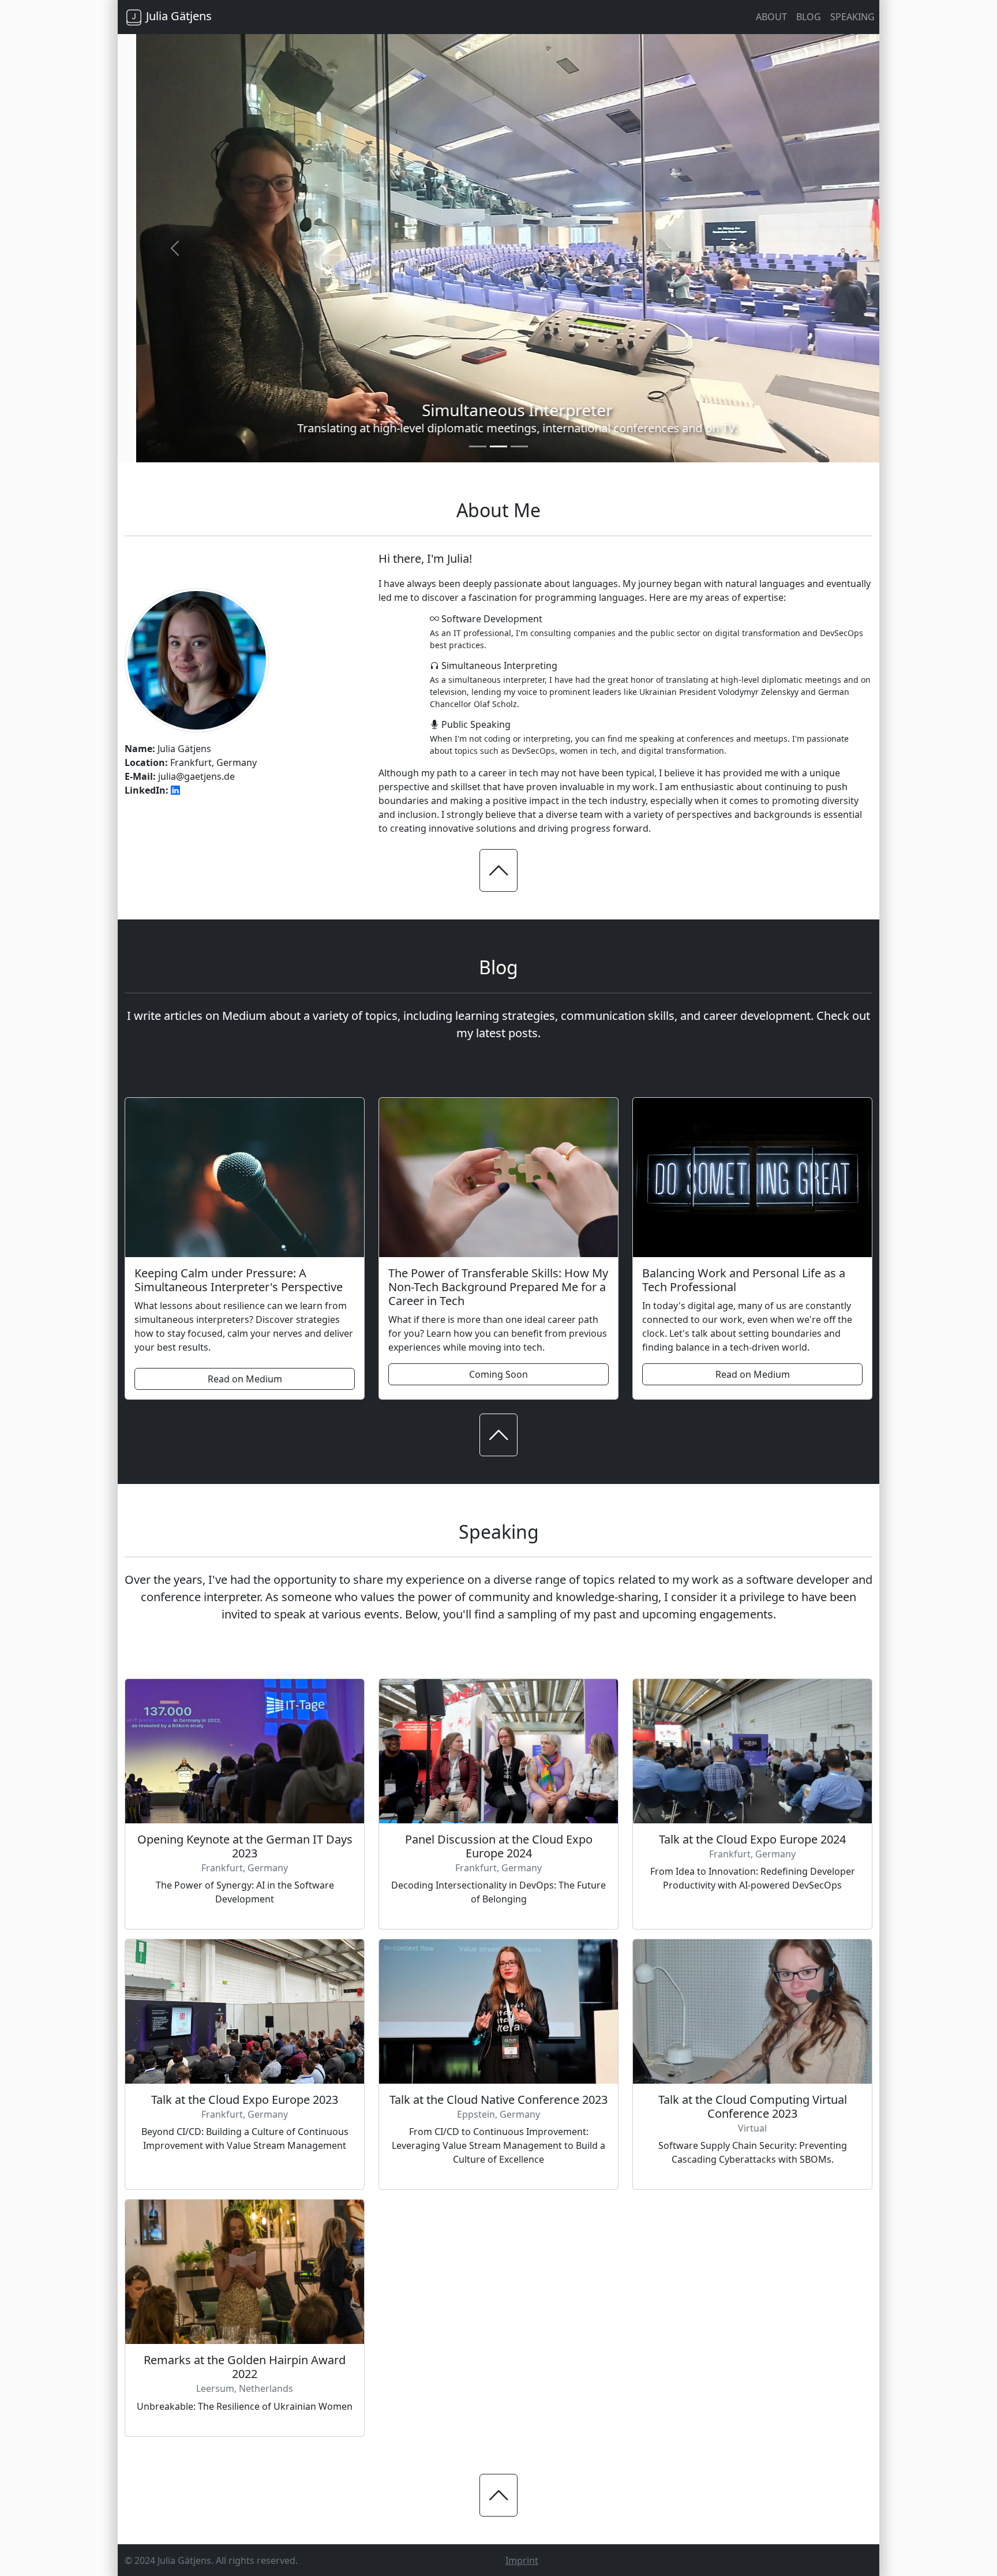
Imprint (522, 2560)
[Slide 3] (519, 446)
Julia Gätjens (177, 16)
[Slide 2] (498, 446)
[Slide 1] (478, 446)
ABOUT (771, 17)
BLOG (809, 17)
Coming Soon (498, 1374)
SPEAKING (852, 17)
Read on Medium (245, 1378)
